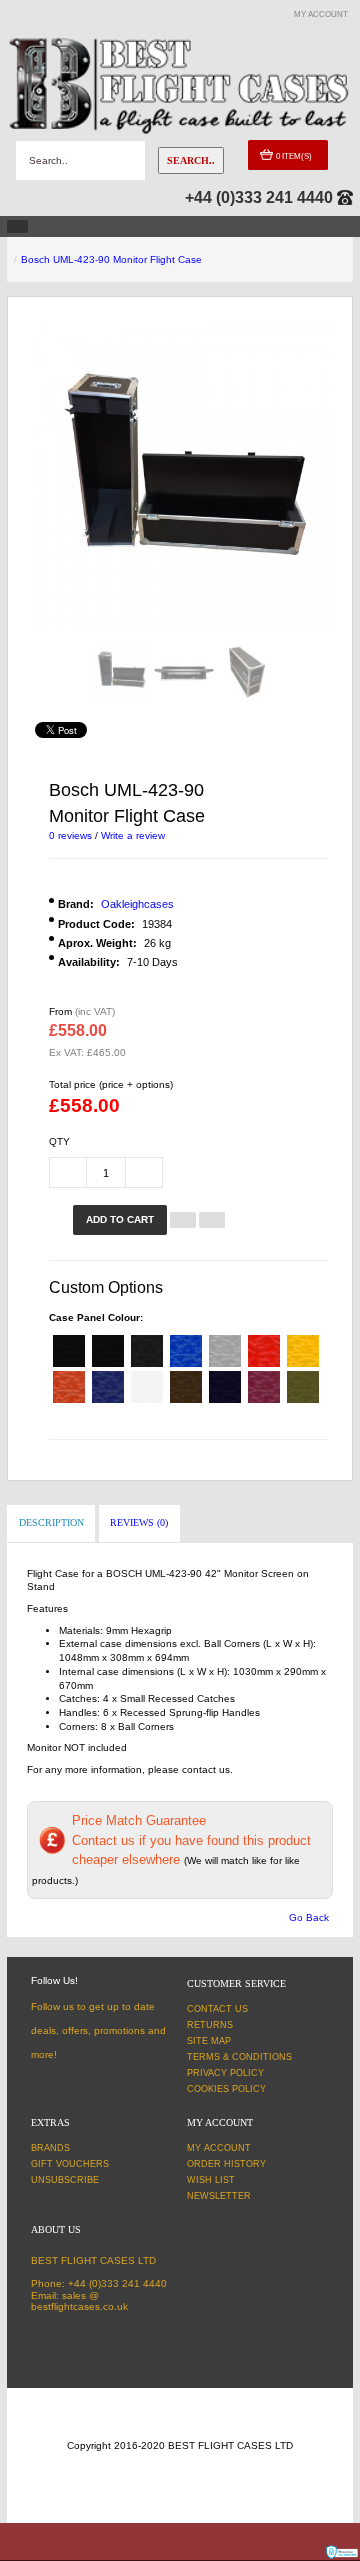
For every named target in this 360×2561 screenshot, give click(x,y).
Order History (226, 2164)
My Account (219, 2148)
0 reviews (70, 835)
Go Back (309, 1917)
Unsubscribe (65, 2180)
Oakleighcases (137, 904)
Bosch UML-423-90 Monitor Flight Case (111, 259)
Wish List (211, 2180)
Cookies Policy (226, 2089)
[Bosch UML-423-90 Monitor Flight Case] (121, 672)
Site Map (209, 2041)
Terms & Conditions (239, 2057)
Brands (50, 2148)
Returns (210, 2025)
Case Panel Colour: (96, 1317)
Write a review (133, 835)
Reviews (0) (139, 1522)
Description (51, 1522)
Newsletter (219, 2196)
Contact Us (217, 2009)
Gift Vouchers (70, 2164)
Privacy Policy (225, 2073)
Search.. (191, 160)
